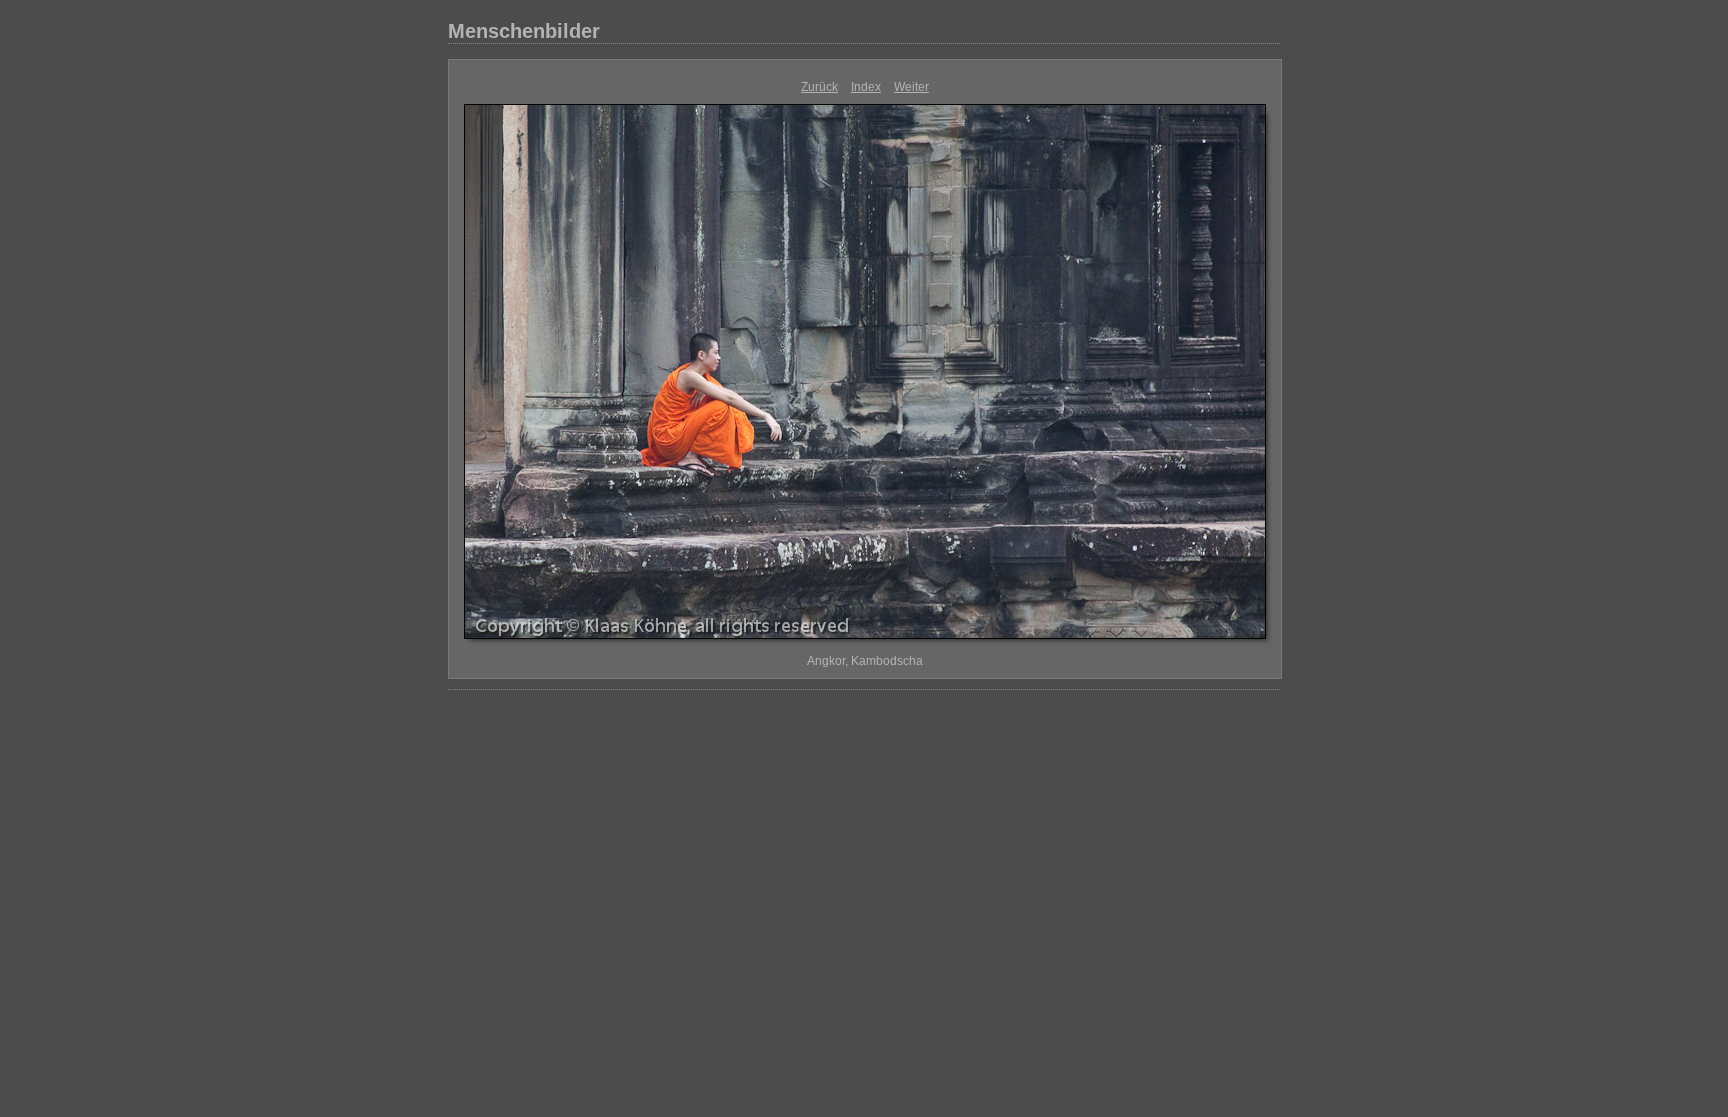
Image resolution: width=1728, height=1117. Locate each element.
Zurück (819, 87)
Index (866, 87)
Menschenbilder (524, 31)
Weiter (911, 87)
